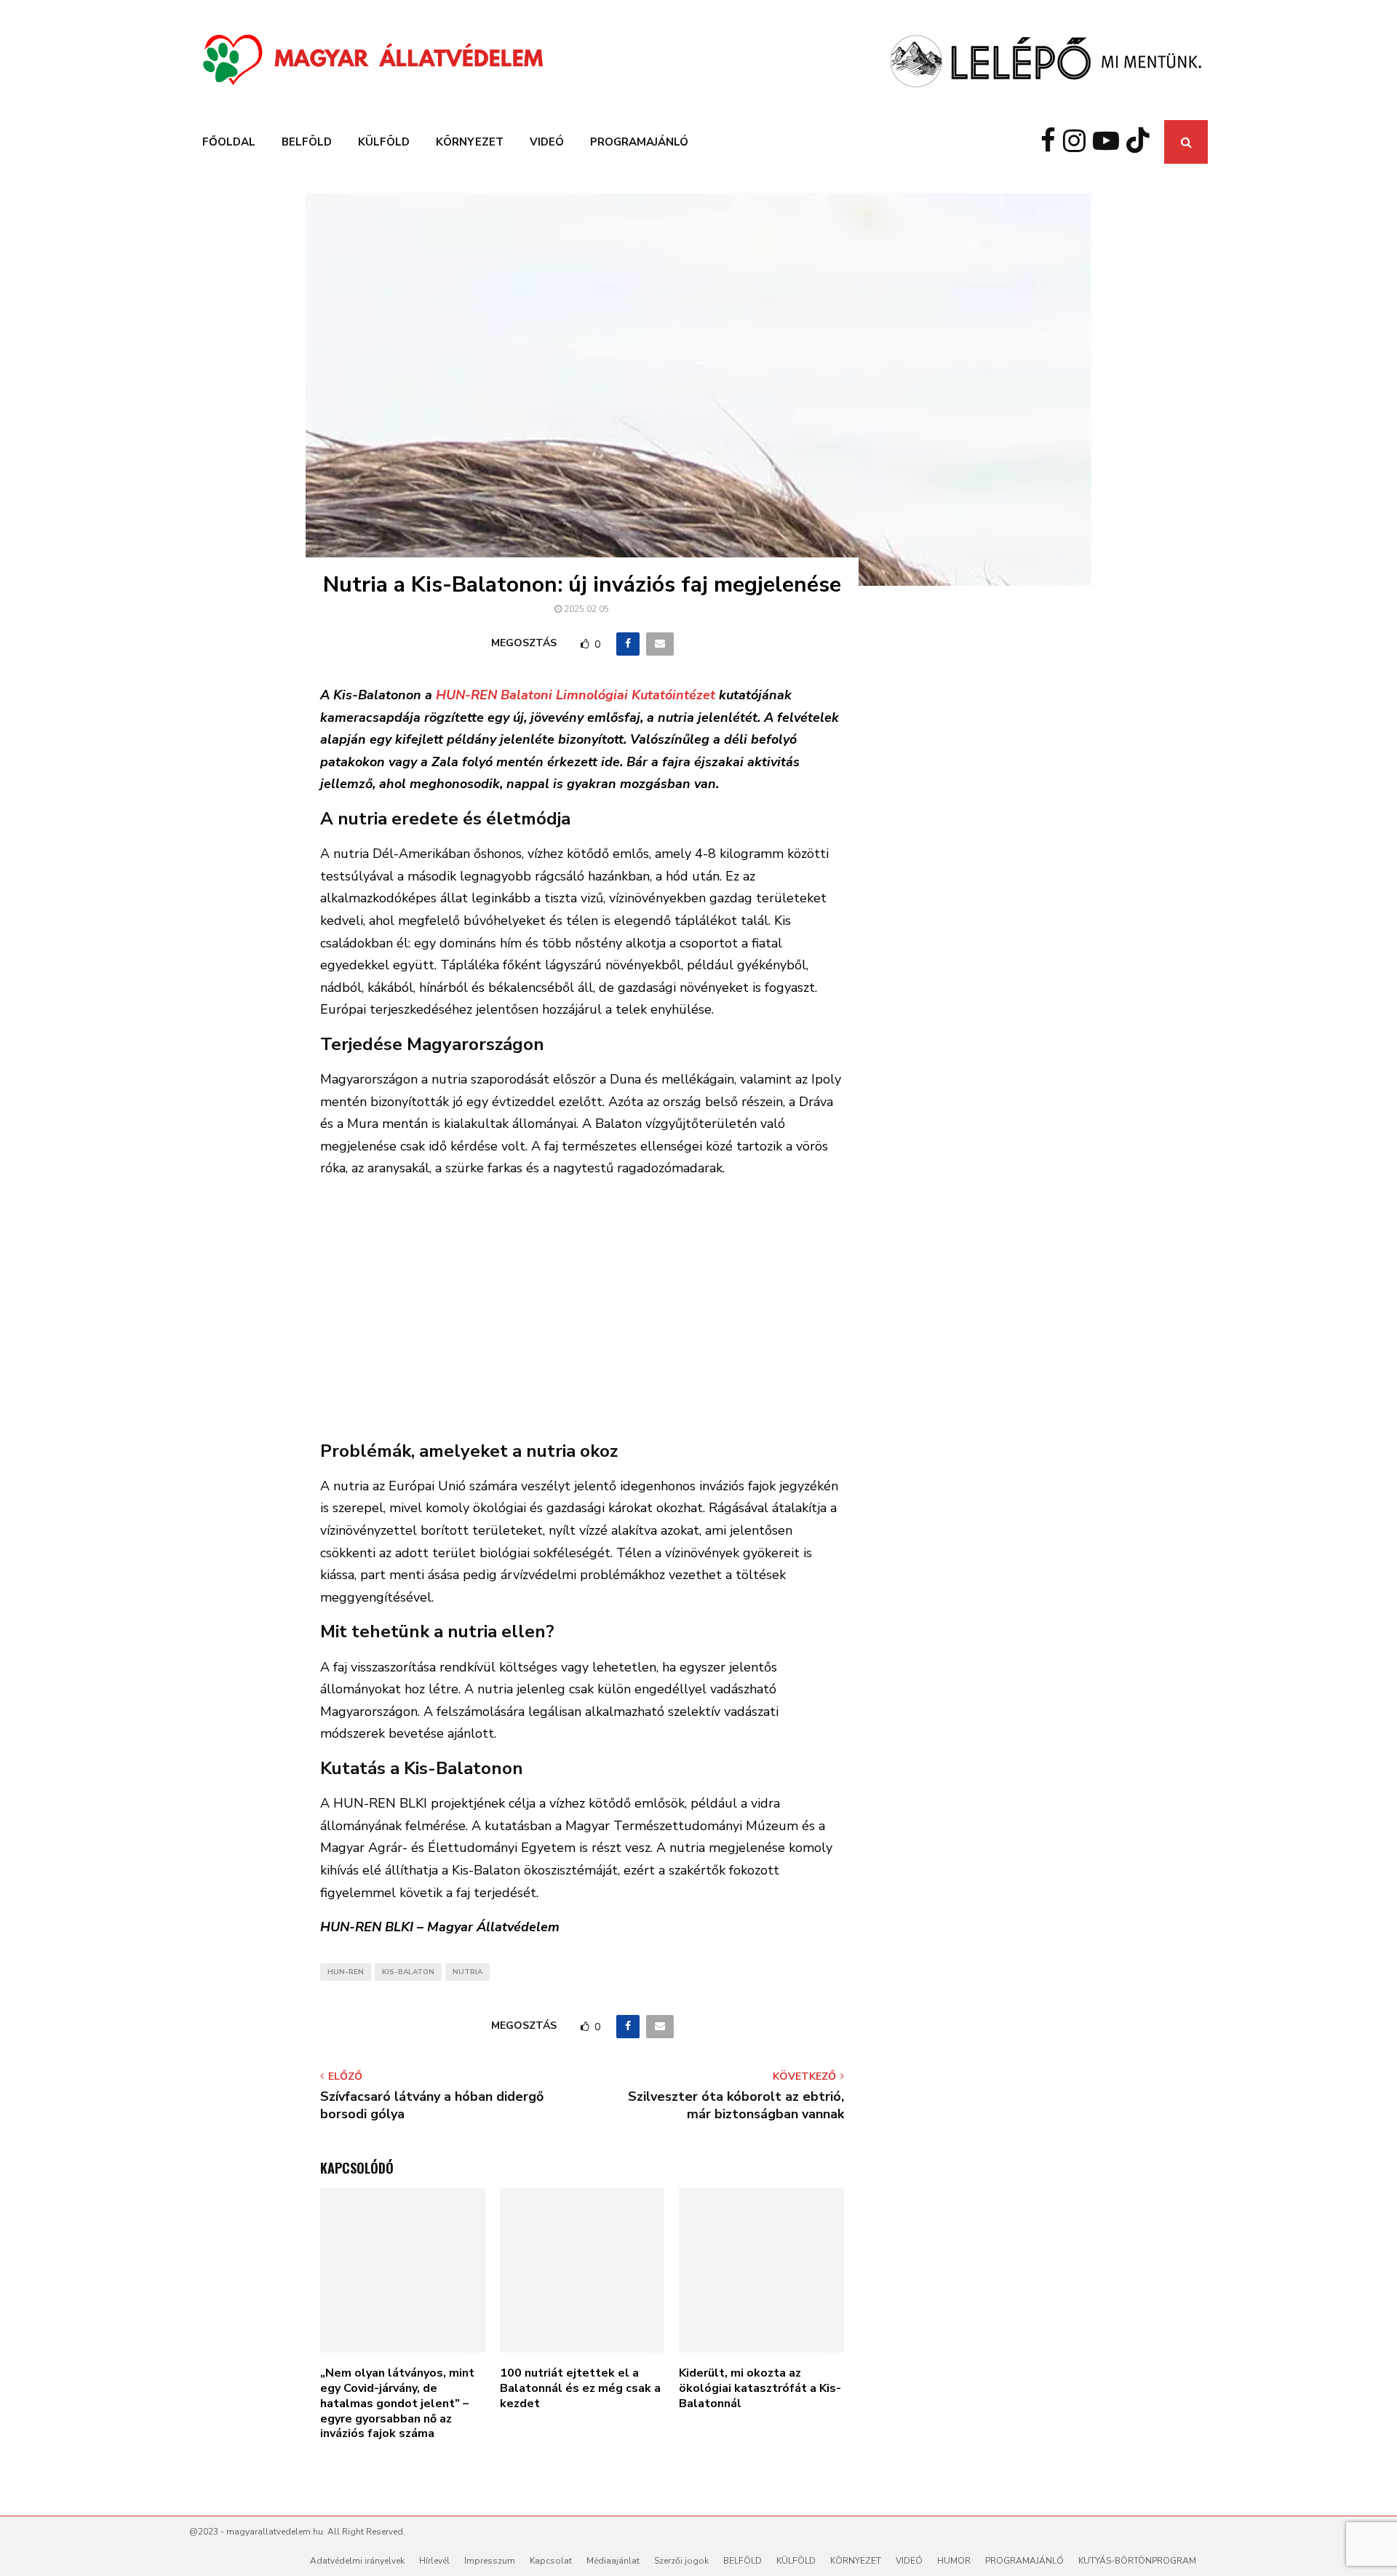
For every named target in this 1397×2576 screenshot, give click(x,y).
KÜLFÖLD (384, 142)
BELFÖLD (307, 142)
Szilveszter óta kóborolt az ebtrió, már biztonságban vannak (736, 2105)
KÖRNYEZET (470, 142)
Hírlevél (434, 2561)
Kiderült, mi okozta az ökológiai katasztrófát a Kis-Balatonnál (760, 2388)
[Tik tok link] (1142, 142)
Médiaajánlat (613, 2561)
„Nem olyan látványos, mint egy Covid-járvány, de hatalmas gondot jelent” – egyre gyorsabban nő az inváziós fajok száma (397, 2403)
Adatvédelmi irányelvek (357, 2561)
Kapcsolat (551, 2561)
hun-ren (346, 1972)
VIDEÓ (547, 142)
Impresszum (490, 2561)
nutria (467, 1972)
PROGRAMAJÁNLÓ (639, 142)
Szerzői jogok (681, 2561)
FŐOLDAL (229, 142)
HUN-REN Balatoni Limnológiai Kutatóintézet (576, 695)
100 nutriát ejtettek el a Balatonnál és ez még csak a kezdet (580, 2388)
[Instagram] (1078, 142)
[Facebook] (1052, 142)
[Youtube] (1110, 142)
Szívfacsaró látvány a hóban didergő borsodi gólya (432, 2105)
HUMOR (954, 2561)
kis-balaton (408, 1972)
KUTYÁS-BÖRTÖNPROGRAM (1137, 2561)
